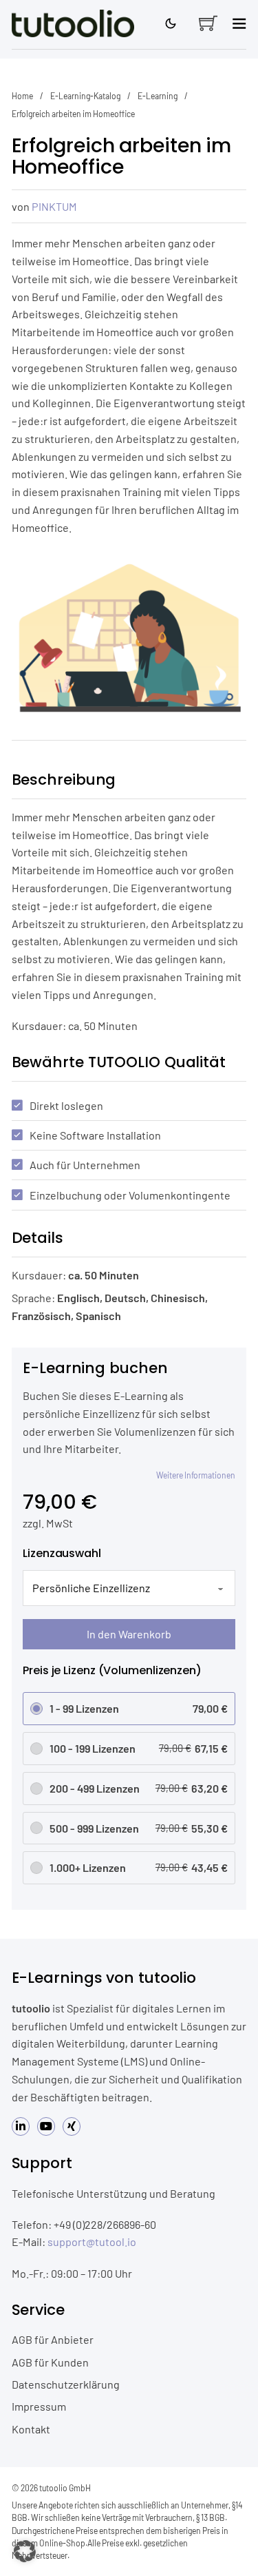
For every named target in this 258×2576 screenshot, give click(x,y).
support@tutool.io (92, 2242)
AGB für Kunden (50, 2362)
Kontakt (31, 2429)
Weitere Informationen (196, 1475)
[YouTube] (46, 2126)
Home (22, 96)
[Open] (239, 23)
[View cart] (208, 23)
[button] (25, 2551)
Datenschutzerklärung (66, 2384)
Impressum (39, 2406)
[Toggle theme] (171, 23)
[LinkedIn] (21, 2126)
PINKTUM (54, 206)
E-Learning (158, 96)
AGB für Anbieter (53, 2339)
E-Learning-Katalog (85, 96)
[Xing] (72, 2126)
